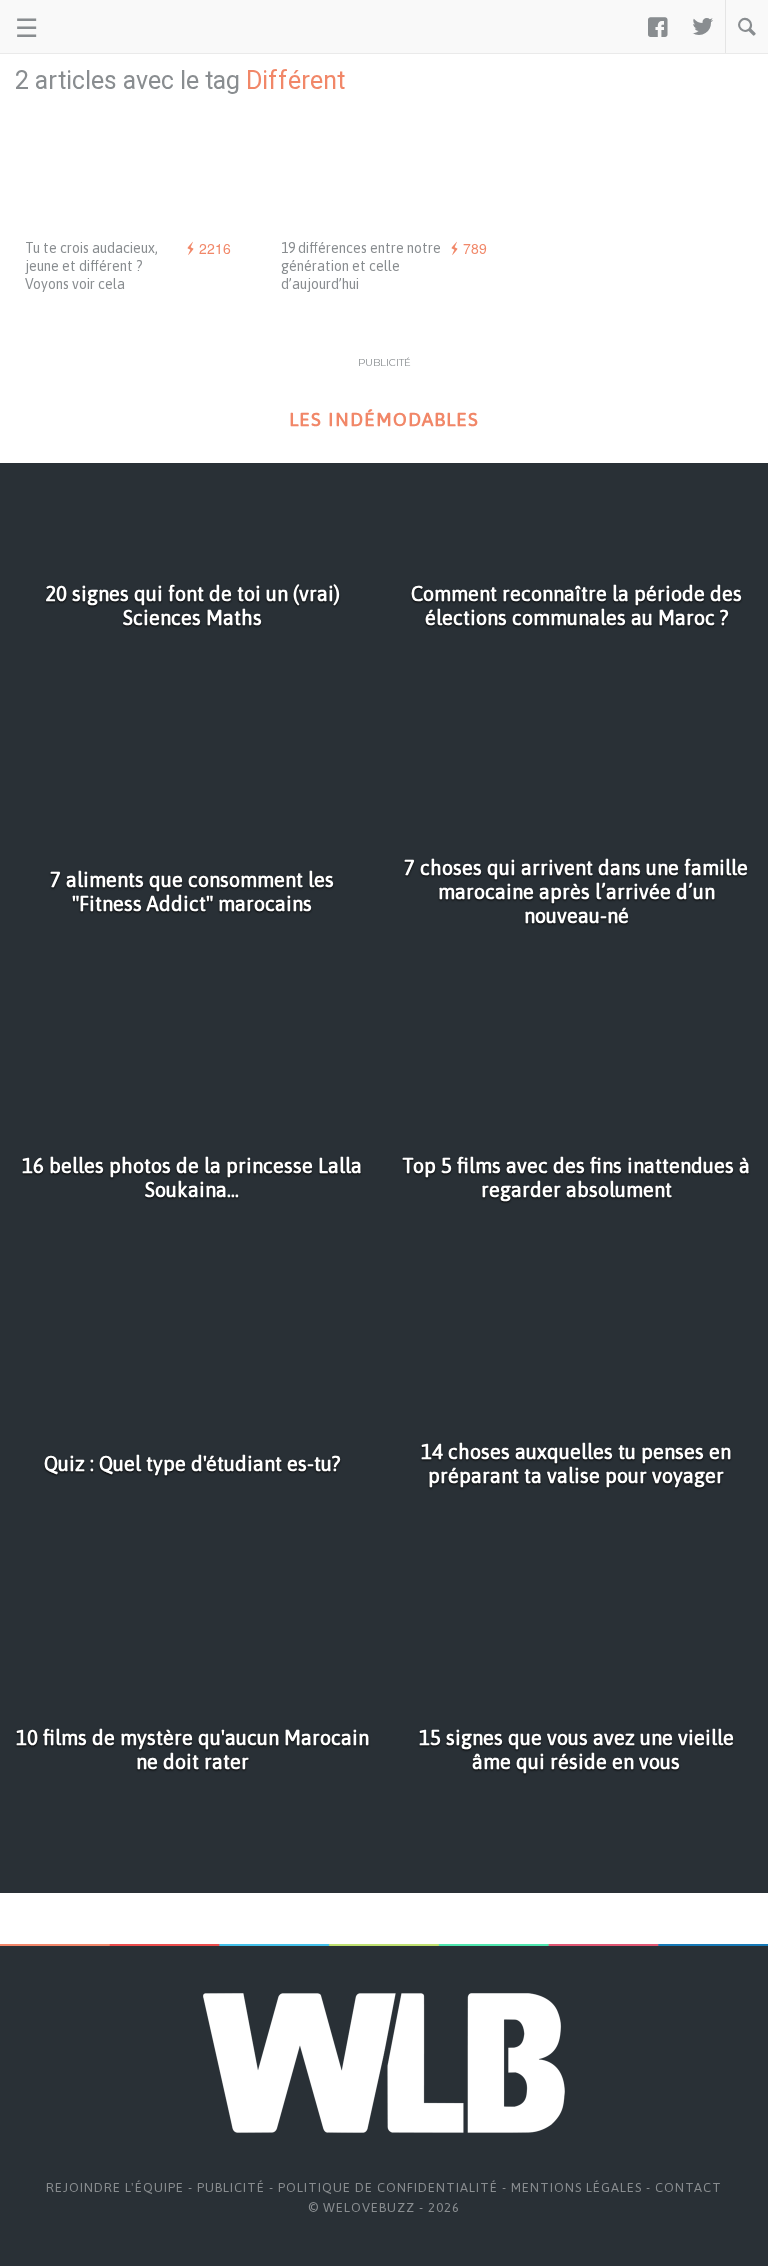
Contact (688, 2187)
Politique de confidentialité (388, 2187)
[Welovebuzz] (91, 27)
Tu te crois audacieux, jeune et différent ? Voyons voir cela (91, 266)
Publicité (231, 2187)
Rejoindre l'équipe (115, 2187)
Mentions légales (576, 2187)
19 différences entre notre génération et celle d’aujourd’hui (361, 266)
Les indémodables (384, 419)
